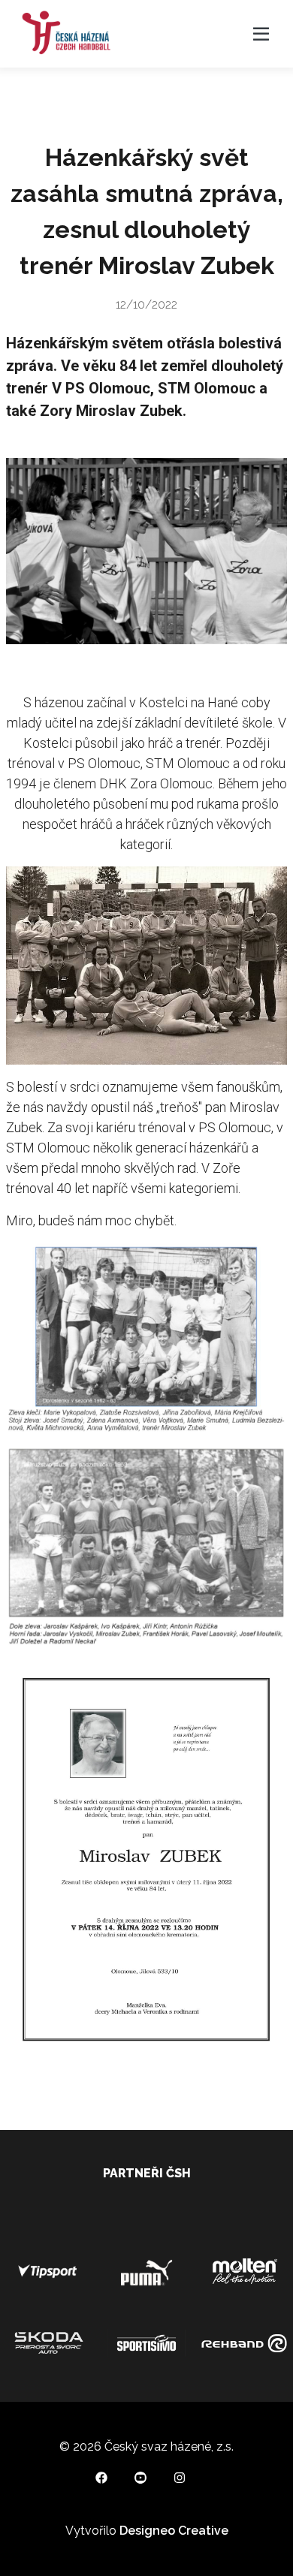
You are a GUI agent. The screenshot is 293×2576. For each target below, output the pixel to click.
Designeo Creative (174, 2531)
